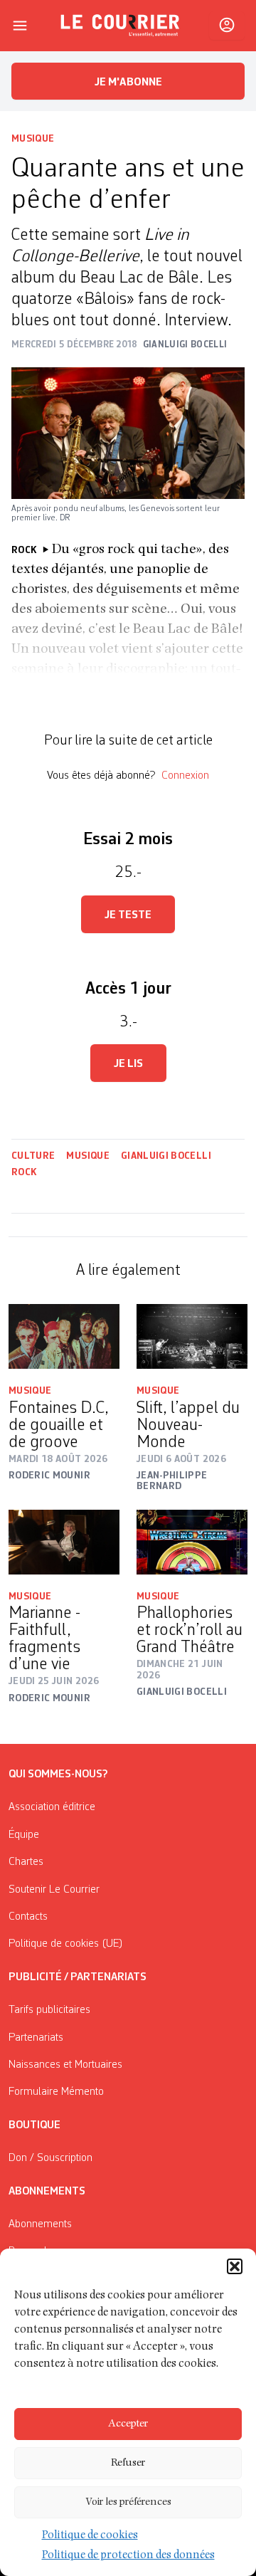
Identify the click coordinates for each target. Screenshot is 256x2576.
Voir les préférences (128, 2502)
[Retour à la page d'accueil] (120, 26)
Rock (24, 1172)
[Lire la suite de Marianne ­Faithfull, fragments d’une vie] (64, 1542)
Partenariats (36, 2038)
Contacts (28, 1917)
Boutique (34, 2125)
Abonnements (40, 2224)
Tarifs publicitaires (49, 2010)
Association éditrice (52, 1807)
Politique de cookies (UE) (66, 1944)
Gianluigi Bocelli (166, 1156)
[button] (235, 2266)
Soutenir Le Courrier (54, 1890)
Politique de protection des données (128, 2556)
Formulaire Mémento (56, 2092)
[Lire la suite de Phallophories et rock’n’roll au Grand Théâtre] (192, 1542)
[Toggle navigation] (20, 26)
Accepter (128, 2424)
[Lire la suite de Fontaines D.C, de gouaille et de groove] (64, 1336)
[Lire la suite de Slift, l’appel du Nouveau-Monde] (192, 1336)
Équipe (24, 1835)
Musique (33, 139)
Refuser (128, 2463)
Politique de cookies (90, 2536)
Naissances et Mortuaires (65, 2065)
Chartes (26, 1862)
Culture (33, 1156)
